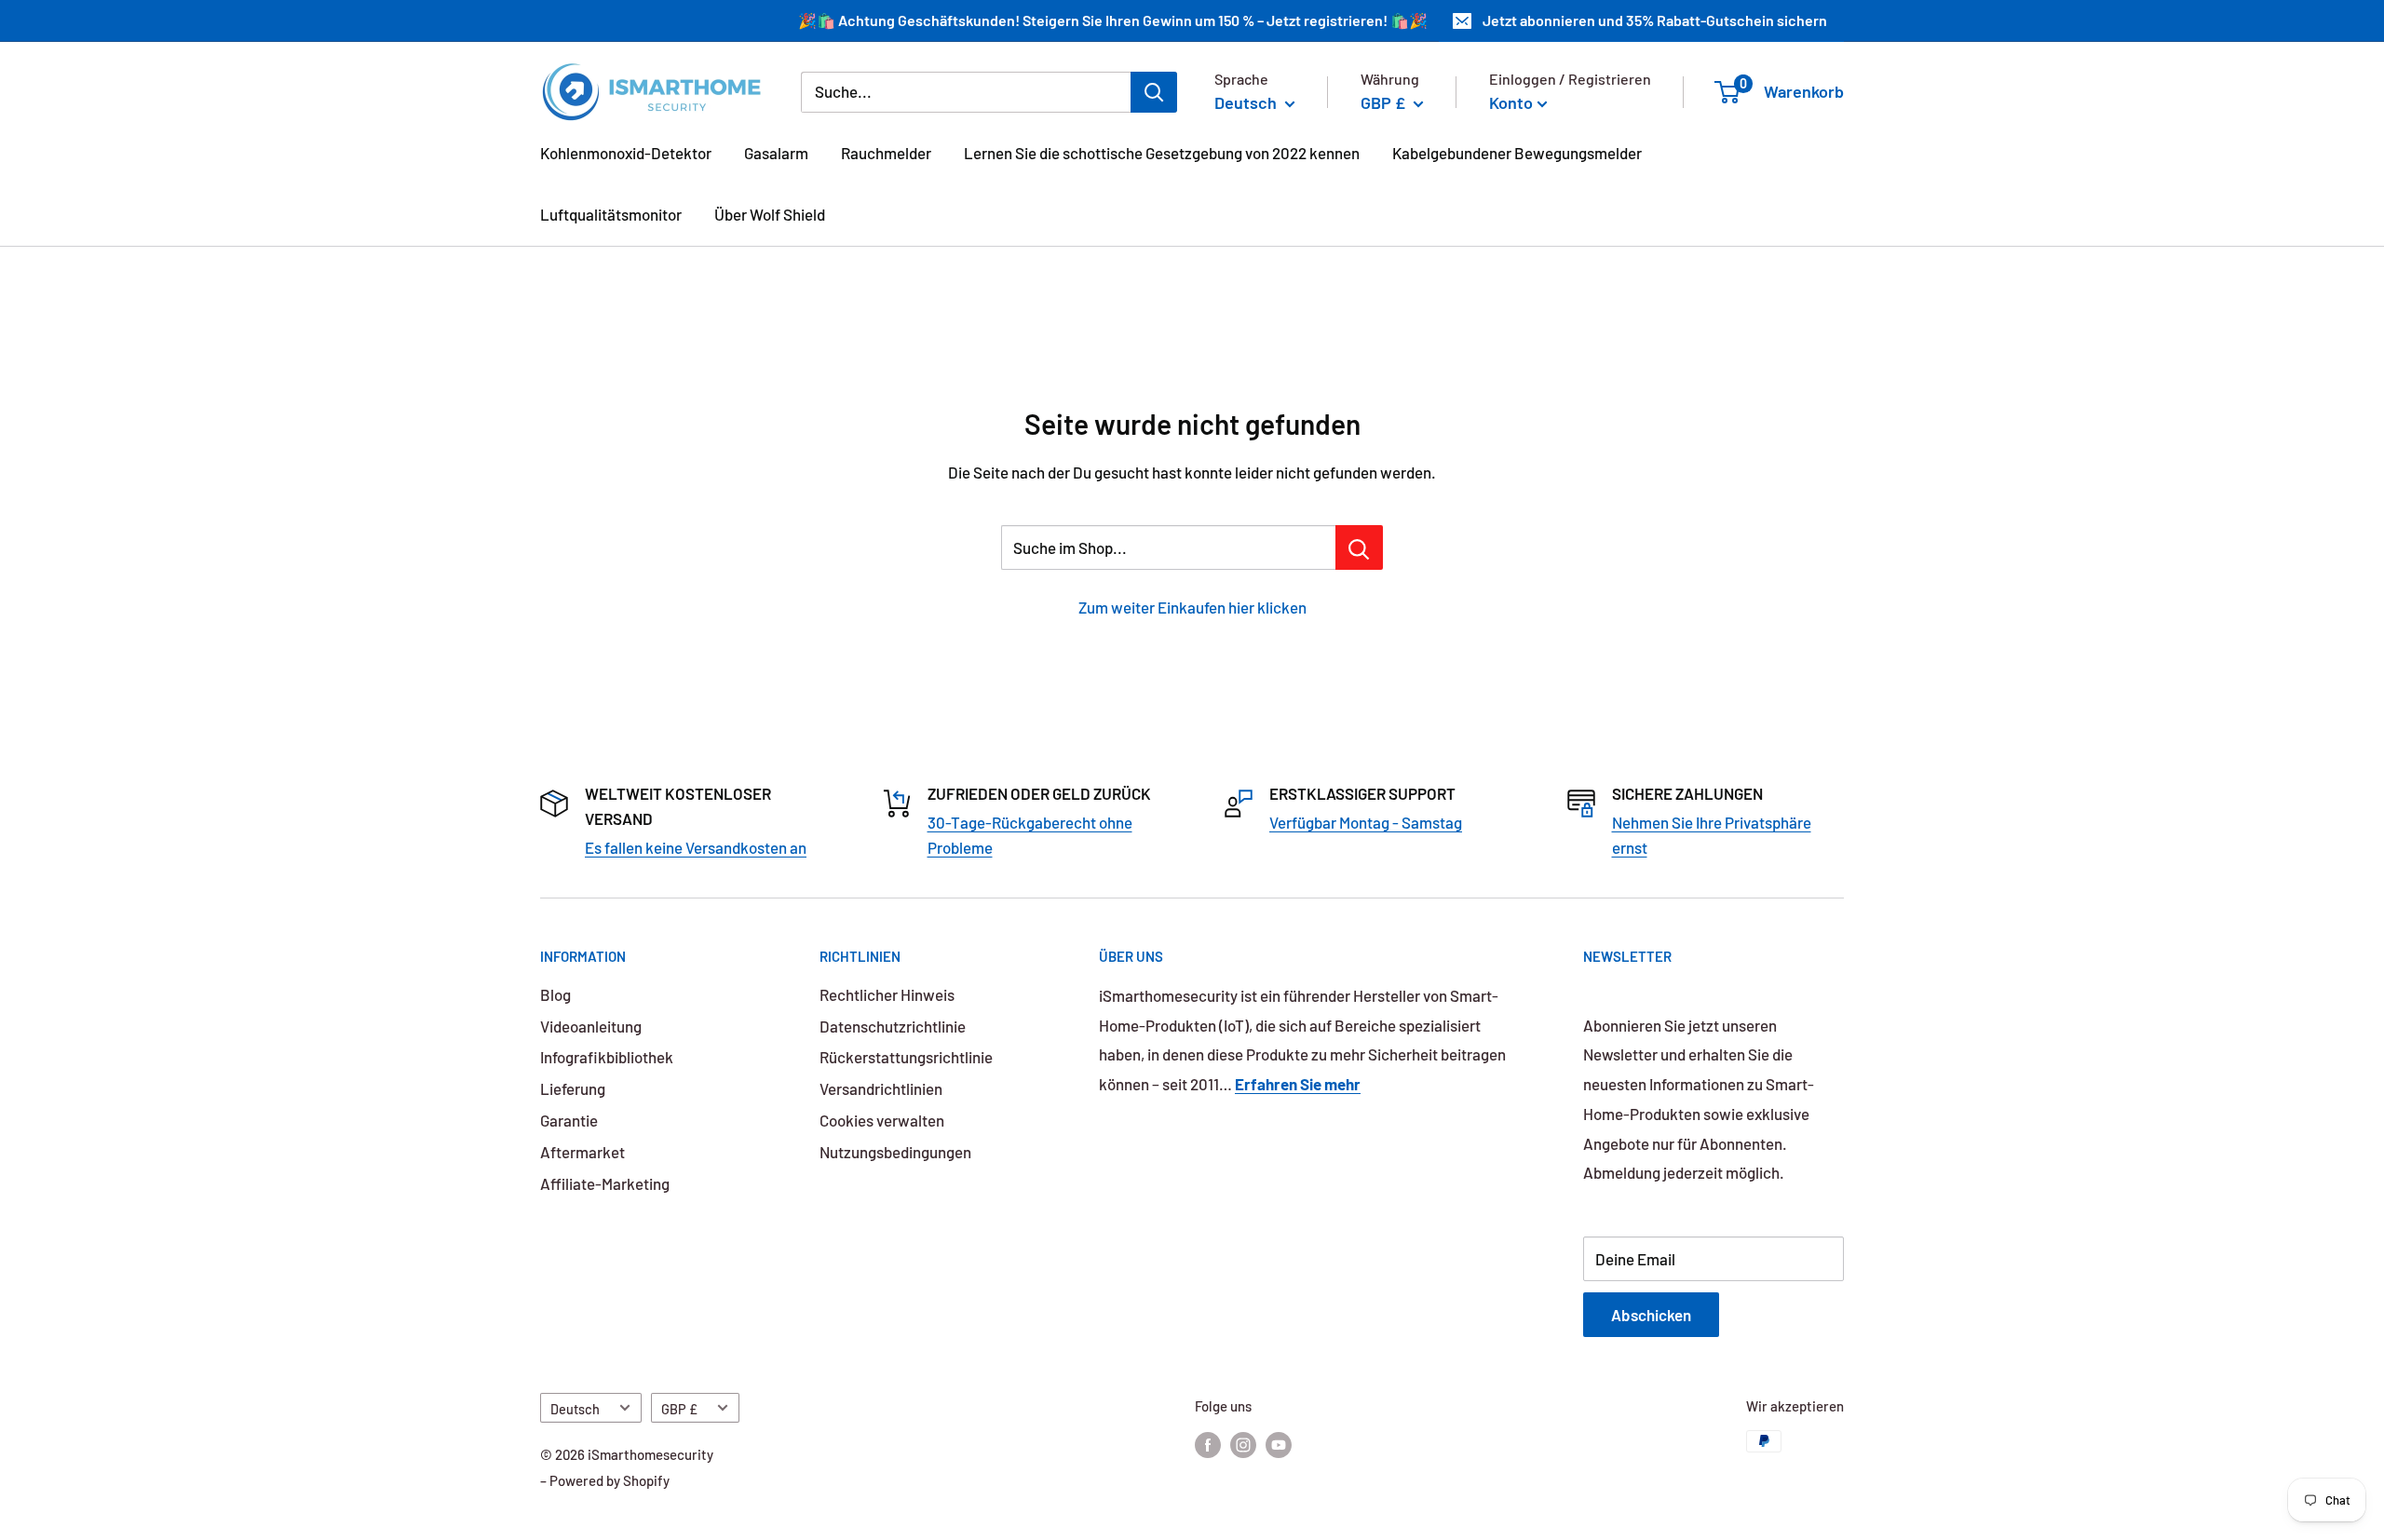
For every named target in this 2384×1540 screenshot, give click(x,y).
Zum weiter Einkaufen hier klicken (1192, 607)
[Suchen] (1154, 91)
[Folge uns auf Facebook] (1208, 1444)
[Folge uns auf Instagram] (1243, 1444)
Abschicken (1651, 1315)
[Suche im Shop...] (1359, 547)
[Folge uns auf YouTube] (1279, 1444)
